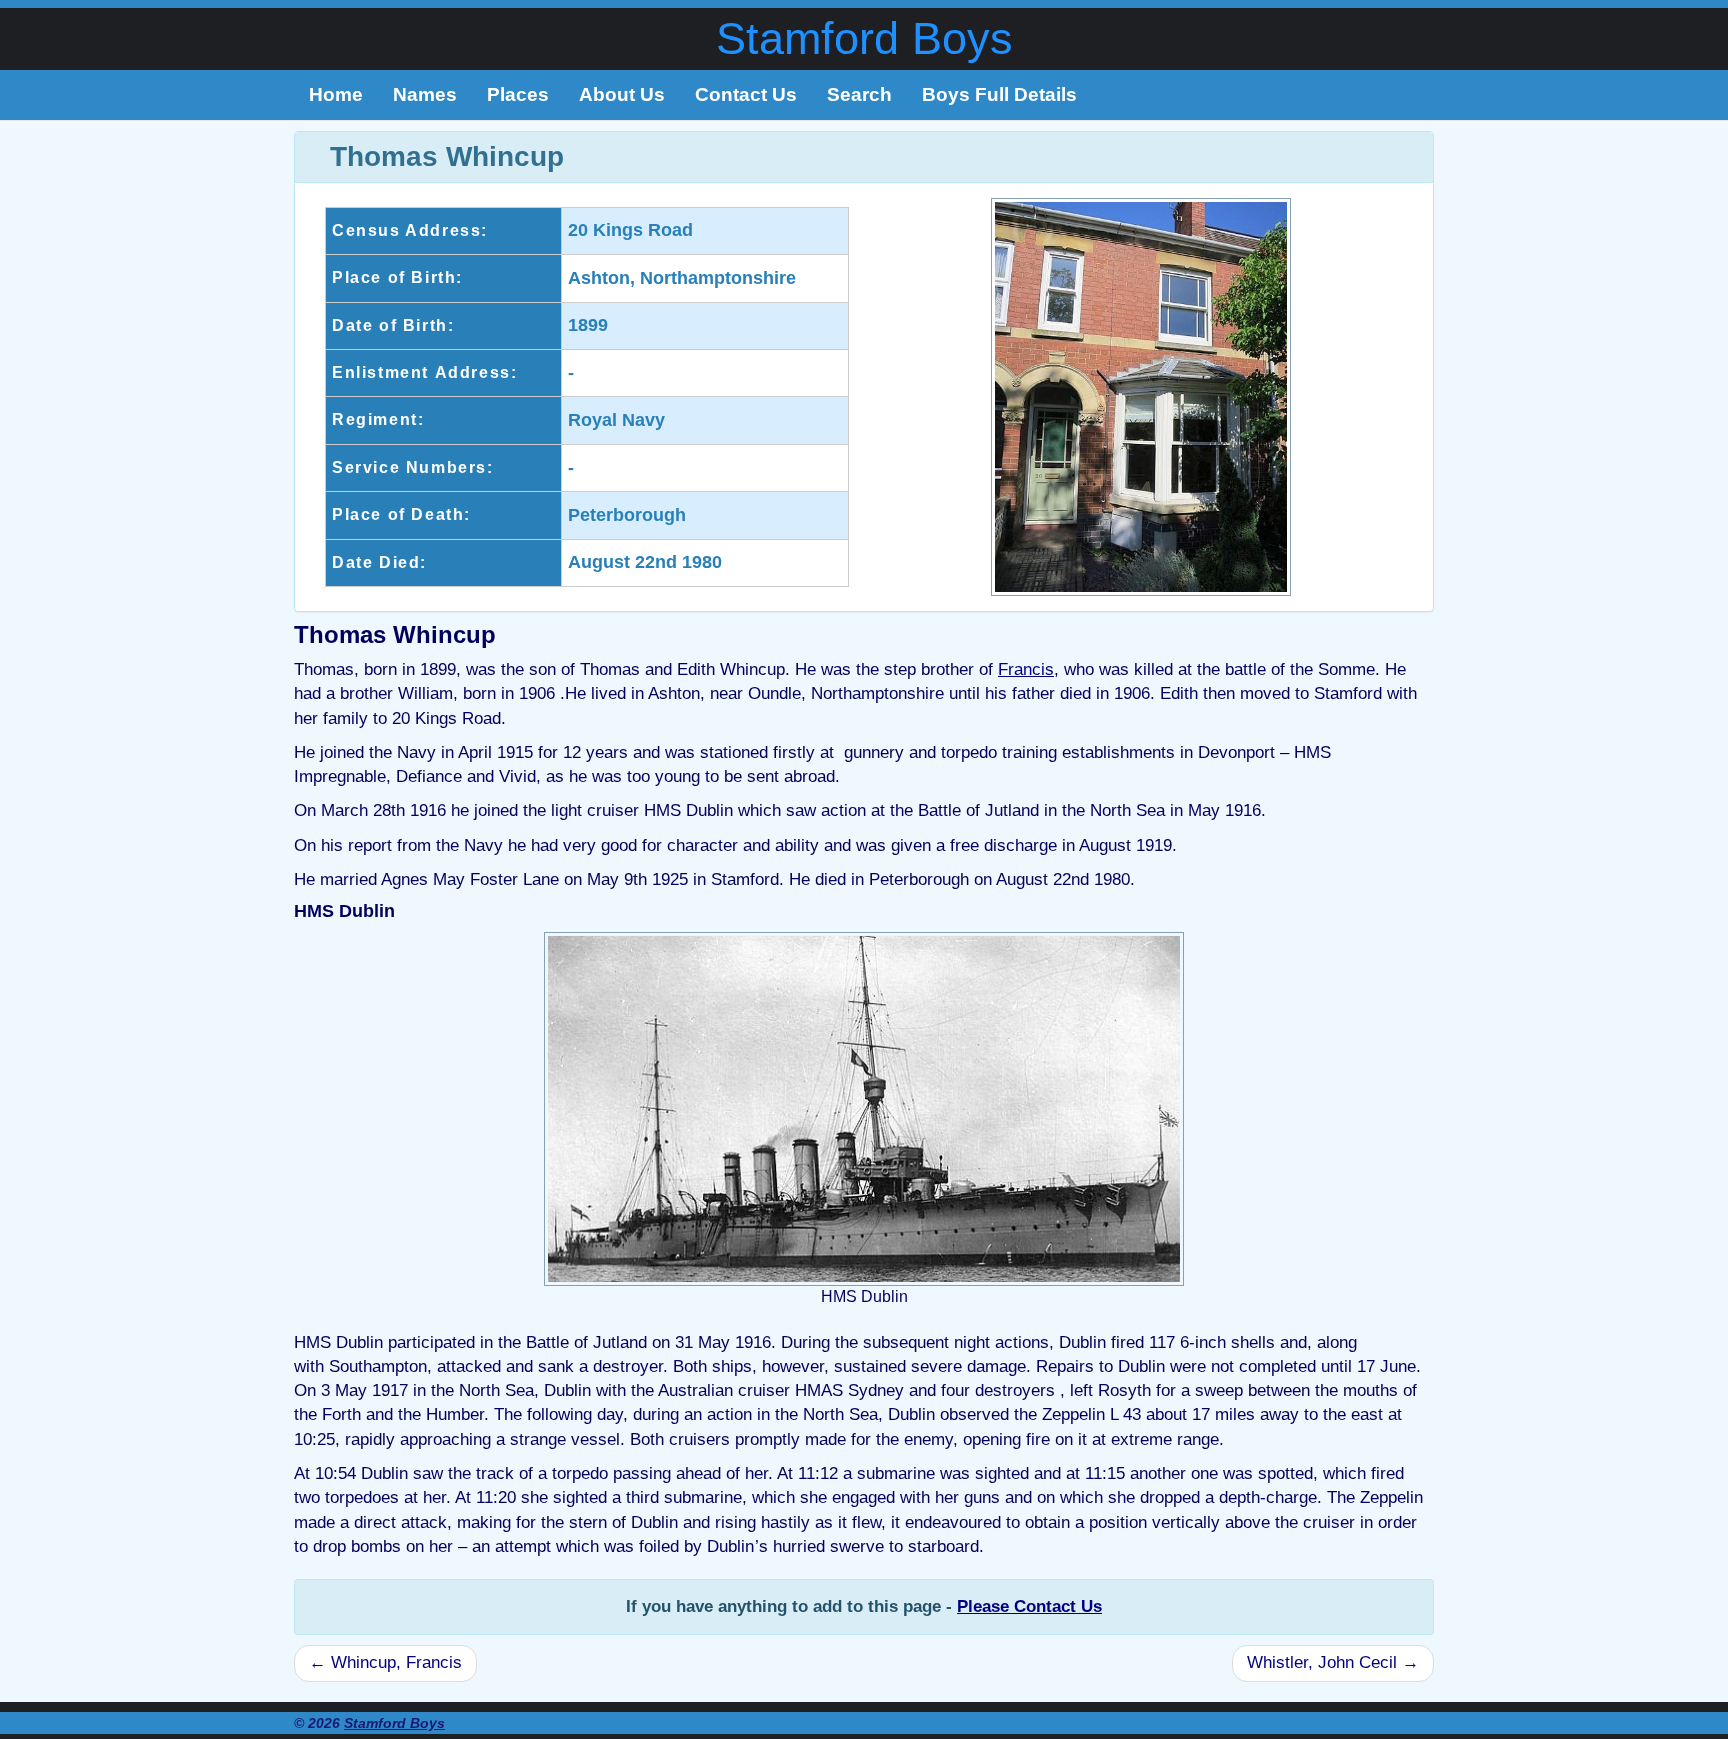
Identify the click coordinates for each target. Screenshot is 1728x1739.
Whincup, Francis (385, 1662)
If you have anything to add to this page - (864, 1606)
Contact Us (746, 94)
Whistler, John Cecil (1333, 1662)
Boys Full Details (999, 94)
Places (518, 94)
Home (336, 94)
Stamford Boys (864, 38)
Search (859, 94)
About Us (622, 94)
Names (425, 94)
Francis (1026, 669)
